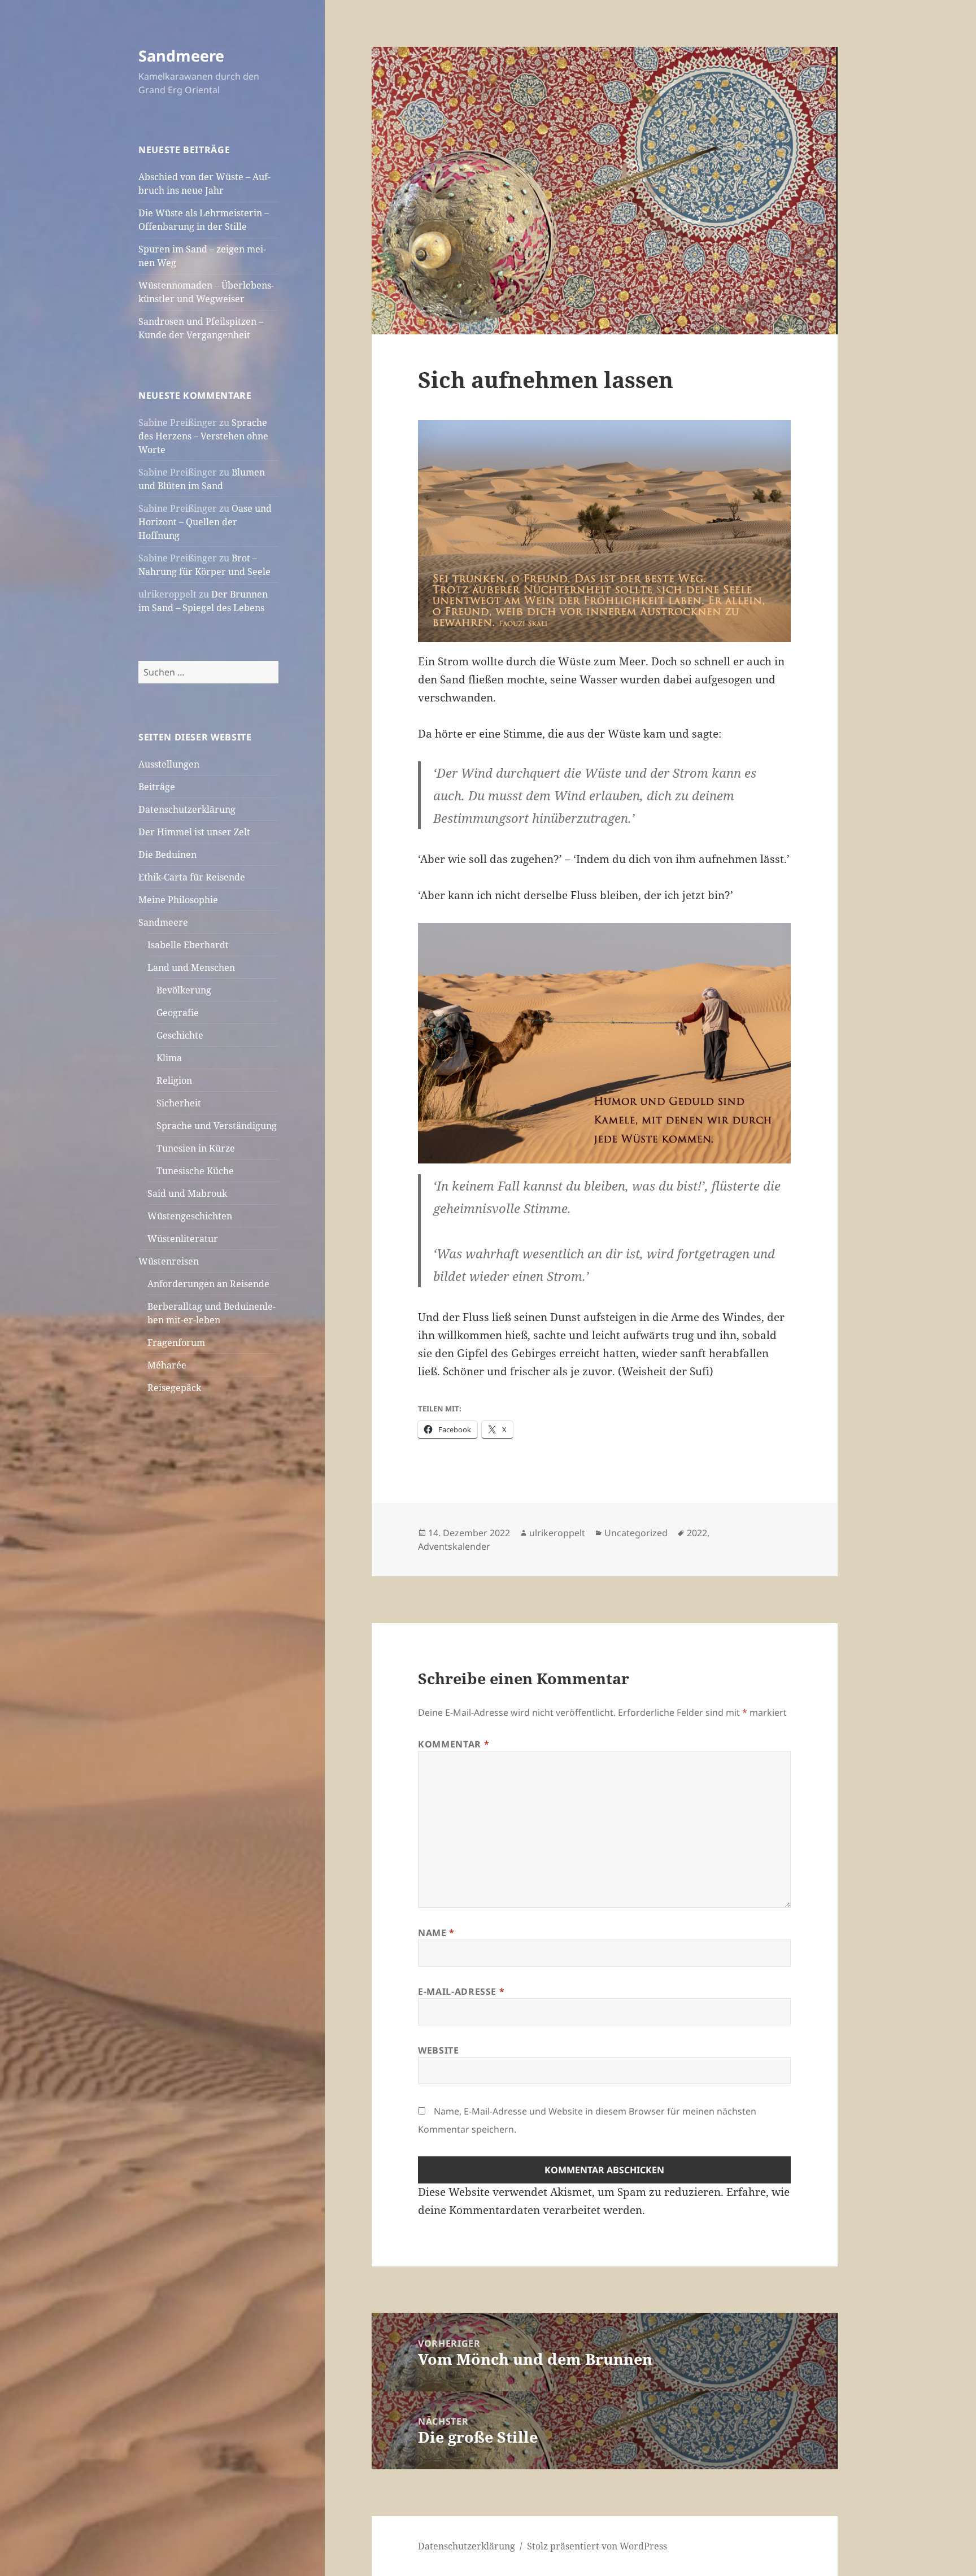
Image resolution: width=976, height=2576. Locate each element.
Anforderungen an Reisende (208, 1284)
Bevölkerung (184, 990)
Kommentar (454, 1744)
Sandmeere (181, 56)
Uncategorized (636, 1533)
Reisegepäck (174, 1388)
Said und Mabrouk (187, 1193)
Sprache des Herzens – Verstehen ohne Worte (203, 436)
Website (438, 2050)
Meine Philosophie (178, 900)
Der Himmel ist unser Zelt (194, 832)
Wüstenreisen (169, 1261)
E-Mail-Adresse (461, 1991)
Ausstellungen (169, 764)
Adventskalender (454, 1546)
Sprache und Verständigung (217, 1126)
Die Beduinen (167, 855)
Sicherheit (179, 1103)
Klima (169, 1058)
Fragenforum (176, 1343)
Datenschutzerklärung (187, 809)
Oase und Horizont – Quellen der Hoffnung (205, 522)
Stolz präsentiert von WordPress (597, 2546)
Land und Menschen (191, 967)
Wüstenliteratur (183, 1239)
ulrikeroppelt (557, 1533)
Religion (174, 1080)
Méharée (167, 1365)
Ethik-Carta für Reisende (192, 877)
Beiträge (157, 787)
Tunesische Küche (195, 1171)
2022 (697, 1533)
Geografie (178, 1013)
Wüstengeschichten (190, 1216)
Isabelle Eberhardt (188, 945)
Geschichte (180, 1035)
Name (436, 1933)
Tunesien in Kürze (196, 1148)
